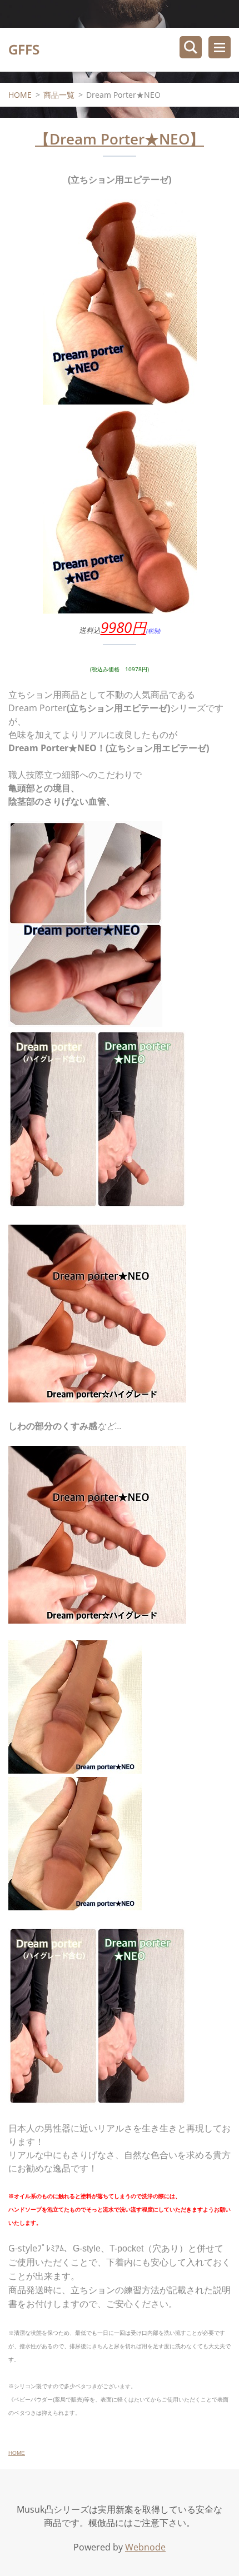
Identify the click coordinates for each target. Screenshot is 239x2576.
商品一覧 (59, 95)
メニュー (220, 47)
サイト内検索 (191, 47)
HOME (20, 95)
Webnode (145, 2547)
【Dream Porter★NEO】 (120, 139)
